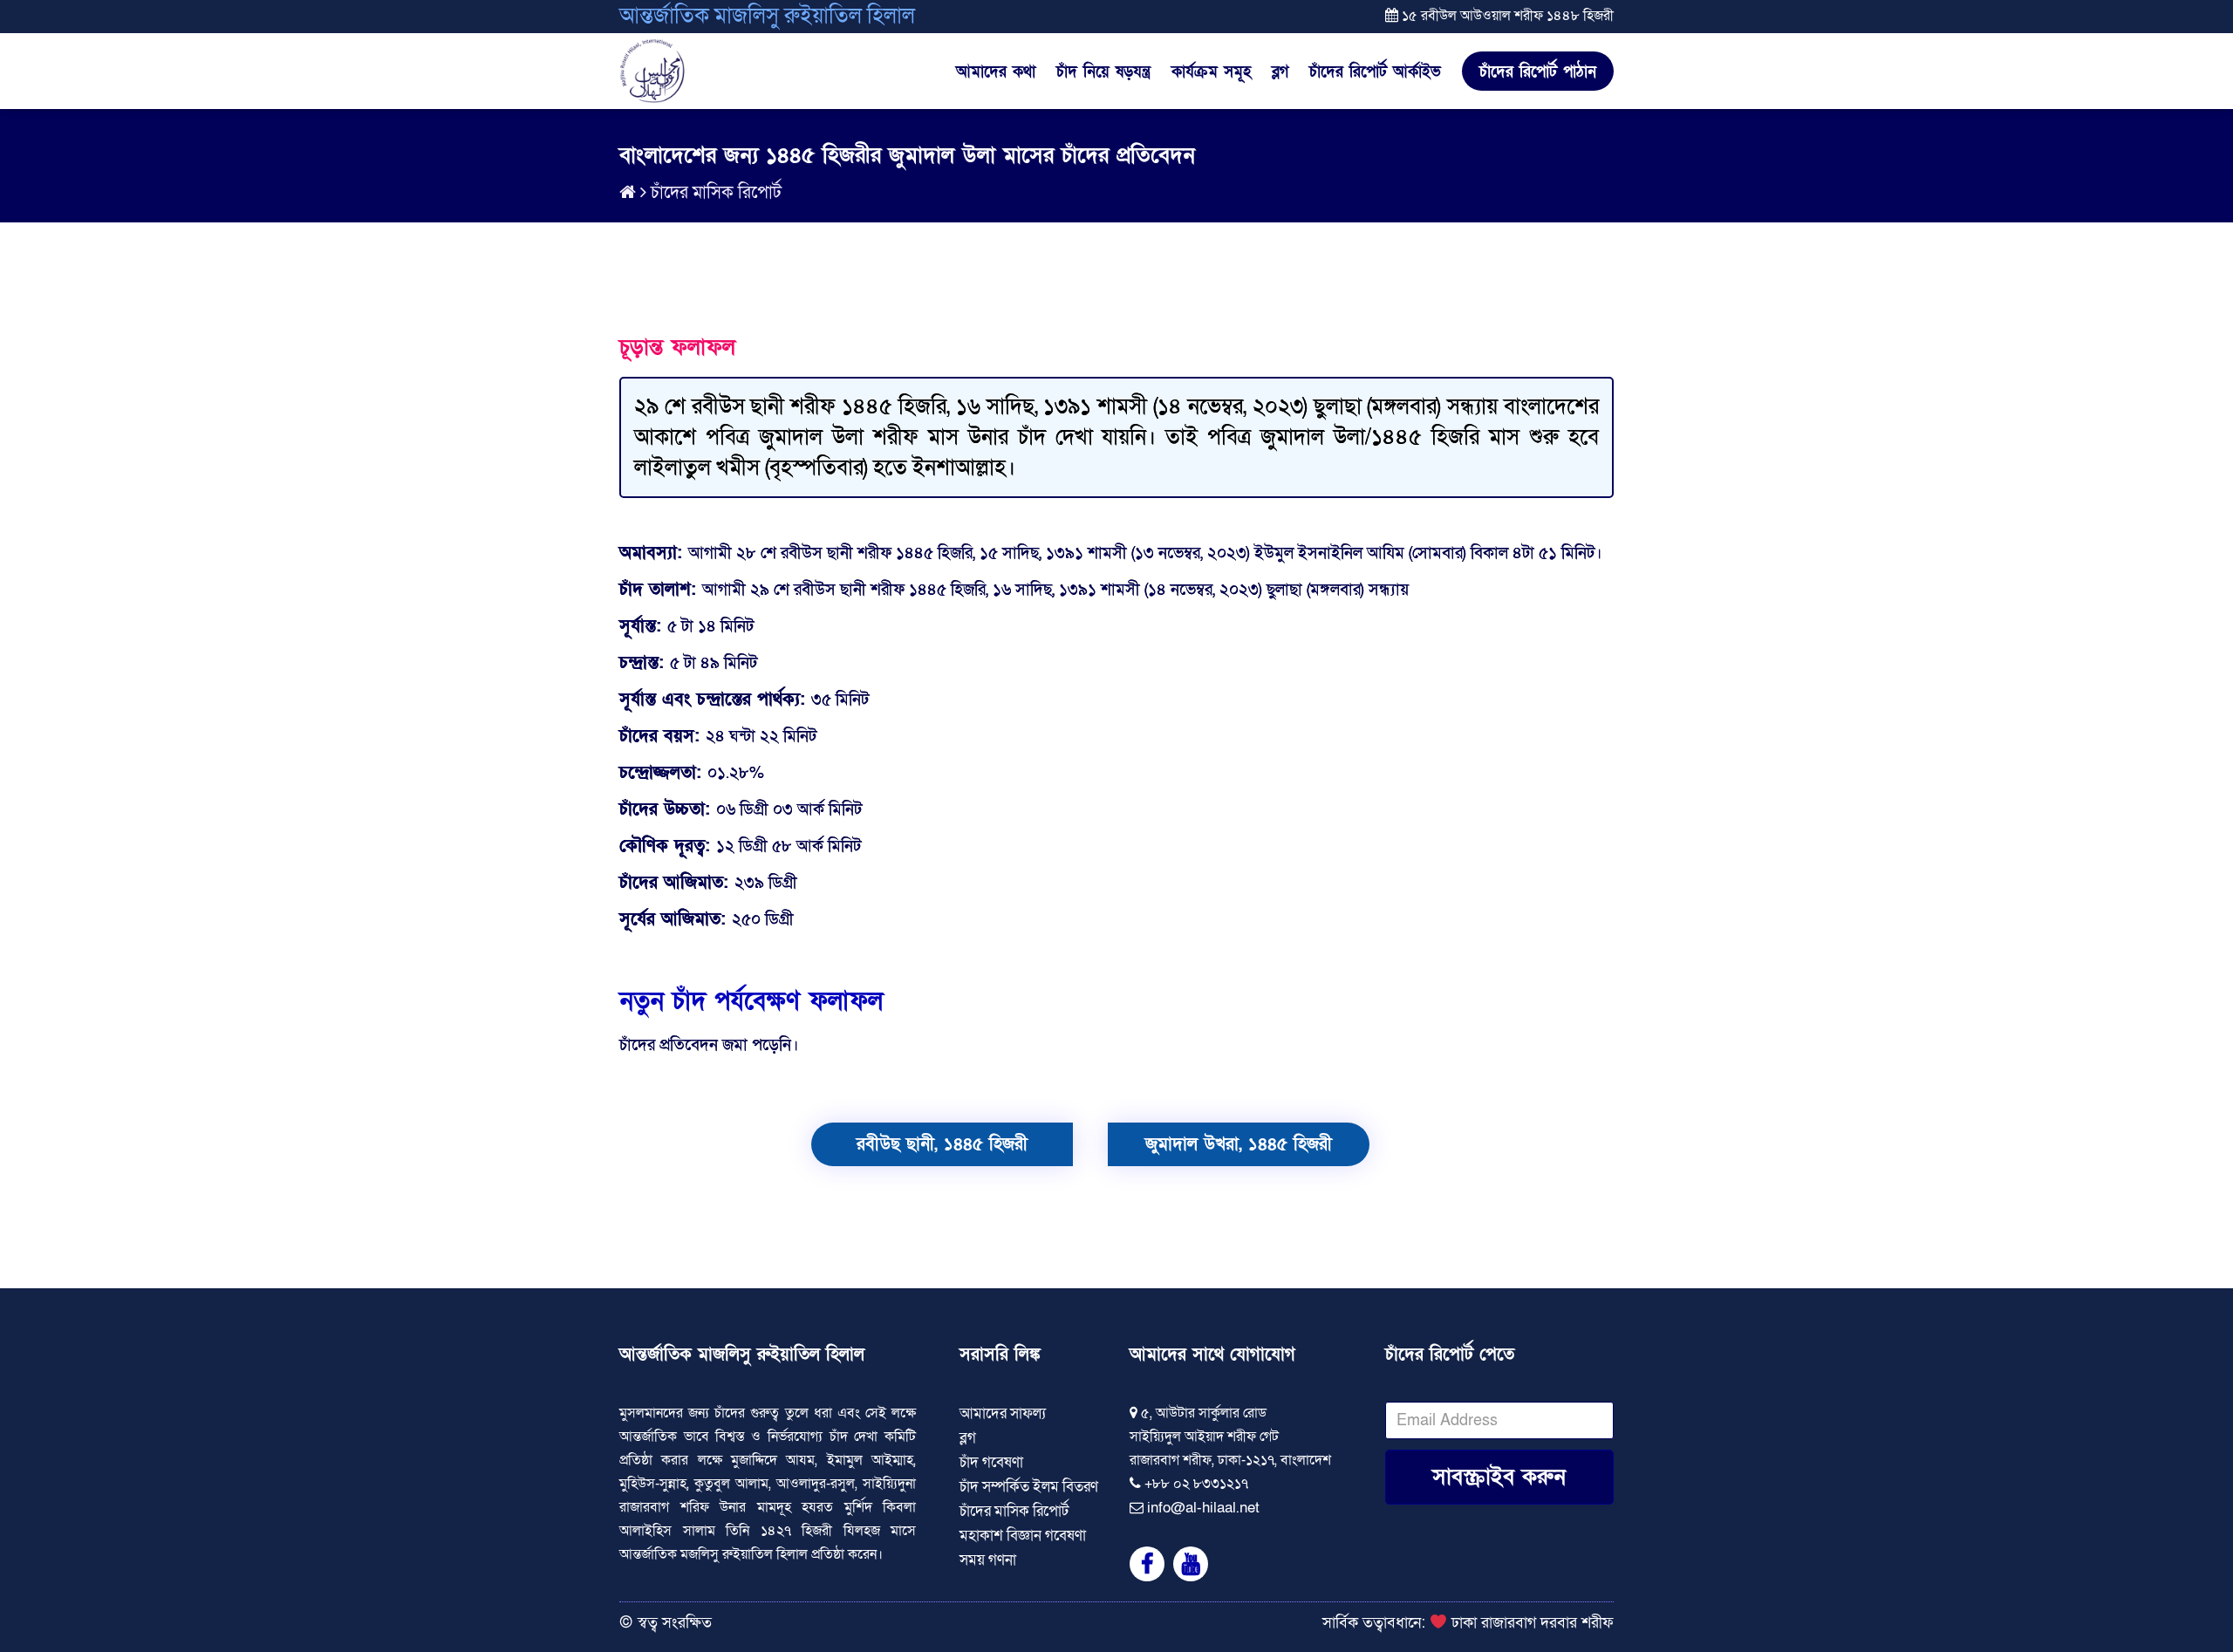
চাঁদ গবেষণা (991, 1462)
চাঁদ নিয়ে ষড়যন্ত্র (1103, 72)
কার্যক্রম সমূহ (1211, 72)
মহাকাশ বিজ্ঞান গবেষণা (1023, 1536)
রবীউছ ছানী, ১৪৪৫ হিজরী (942, 1144)
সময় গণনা (988, 1560)
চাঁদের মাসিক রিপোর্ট (716, 193)
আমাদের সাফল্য (1003, 1413)
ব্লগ (1280, 72)
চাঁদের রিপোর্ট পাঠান (1538, 72)
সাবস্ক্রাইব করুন (1499, 1477)
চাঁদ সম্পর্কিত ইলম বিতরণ (1029, 1487)
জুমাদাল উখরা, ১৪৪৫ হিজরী (1239, 1144)
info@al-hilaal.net (1203, 1508)
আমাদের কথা (996, 72)
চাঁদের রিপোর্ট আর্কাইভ (1375, 72)
